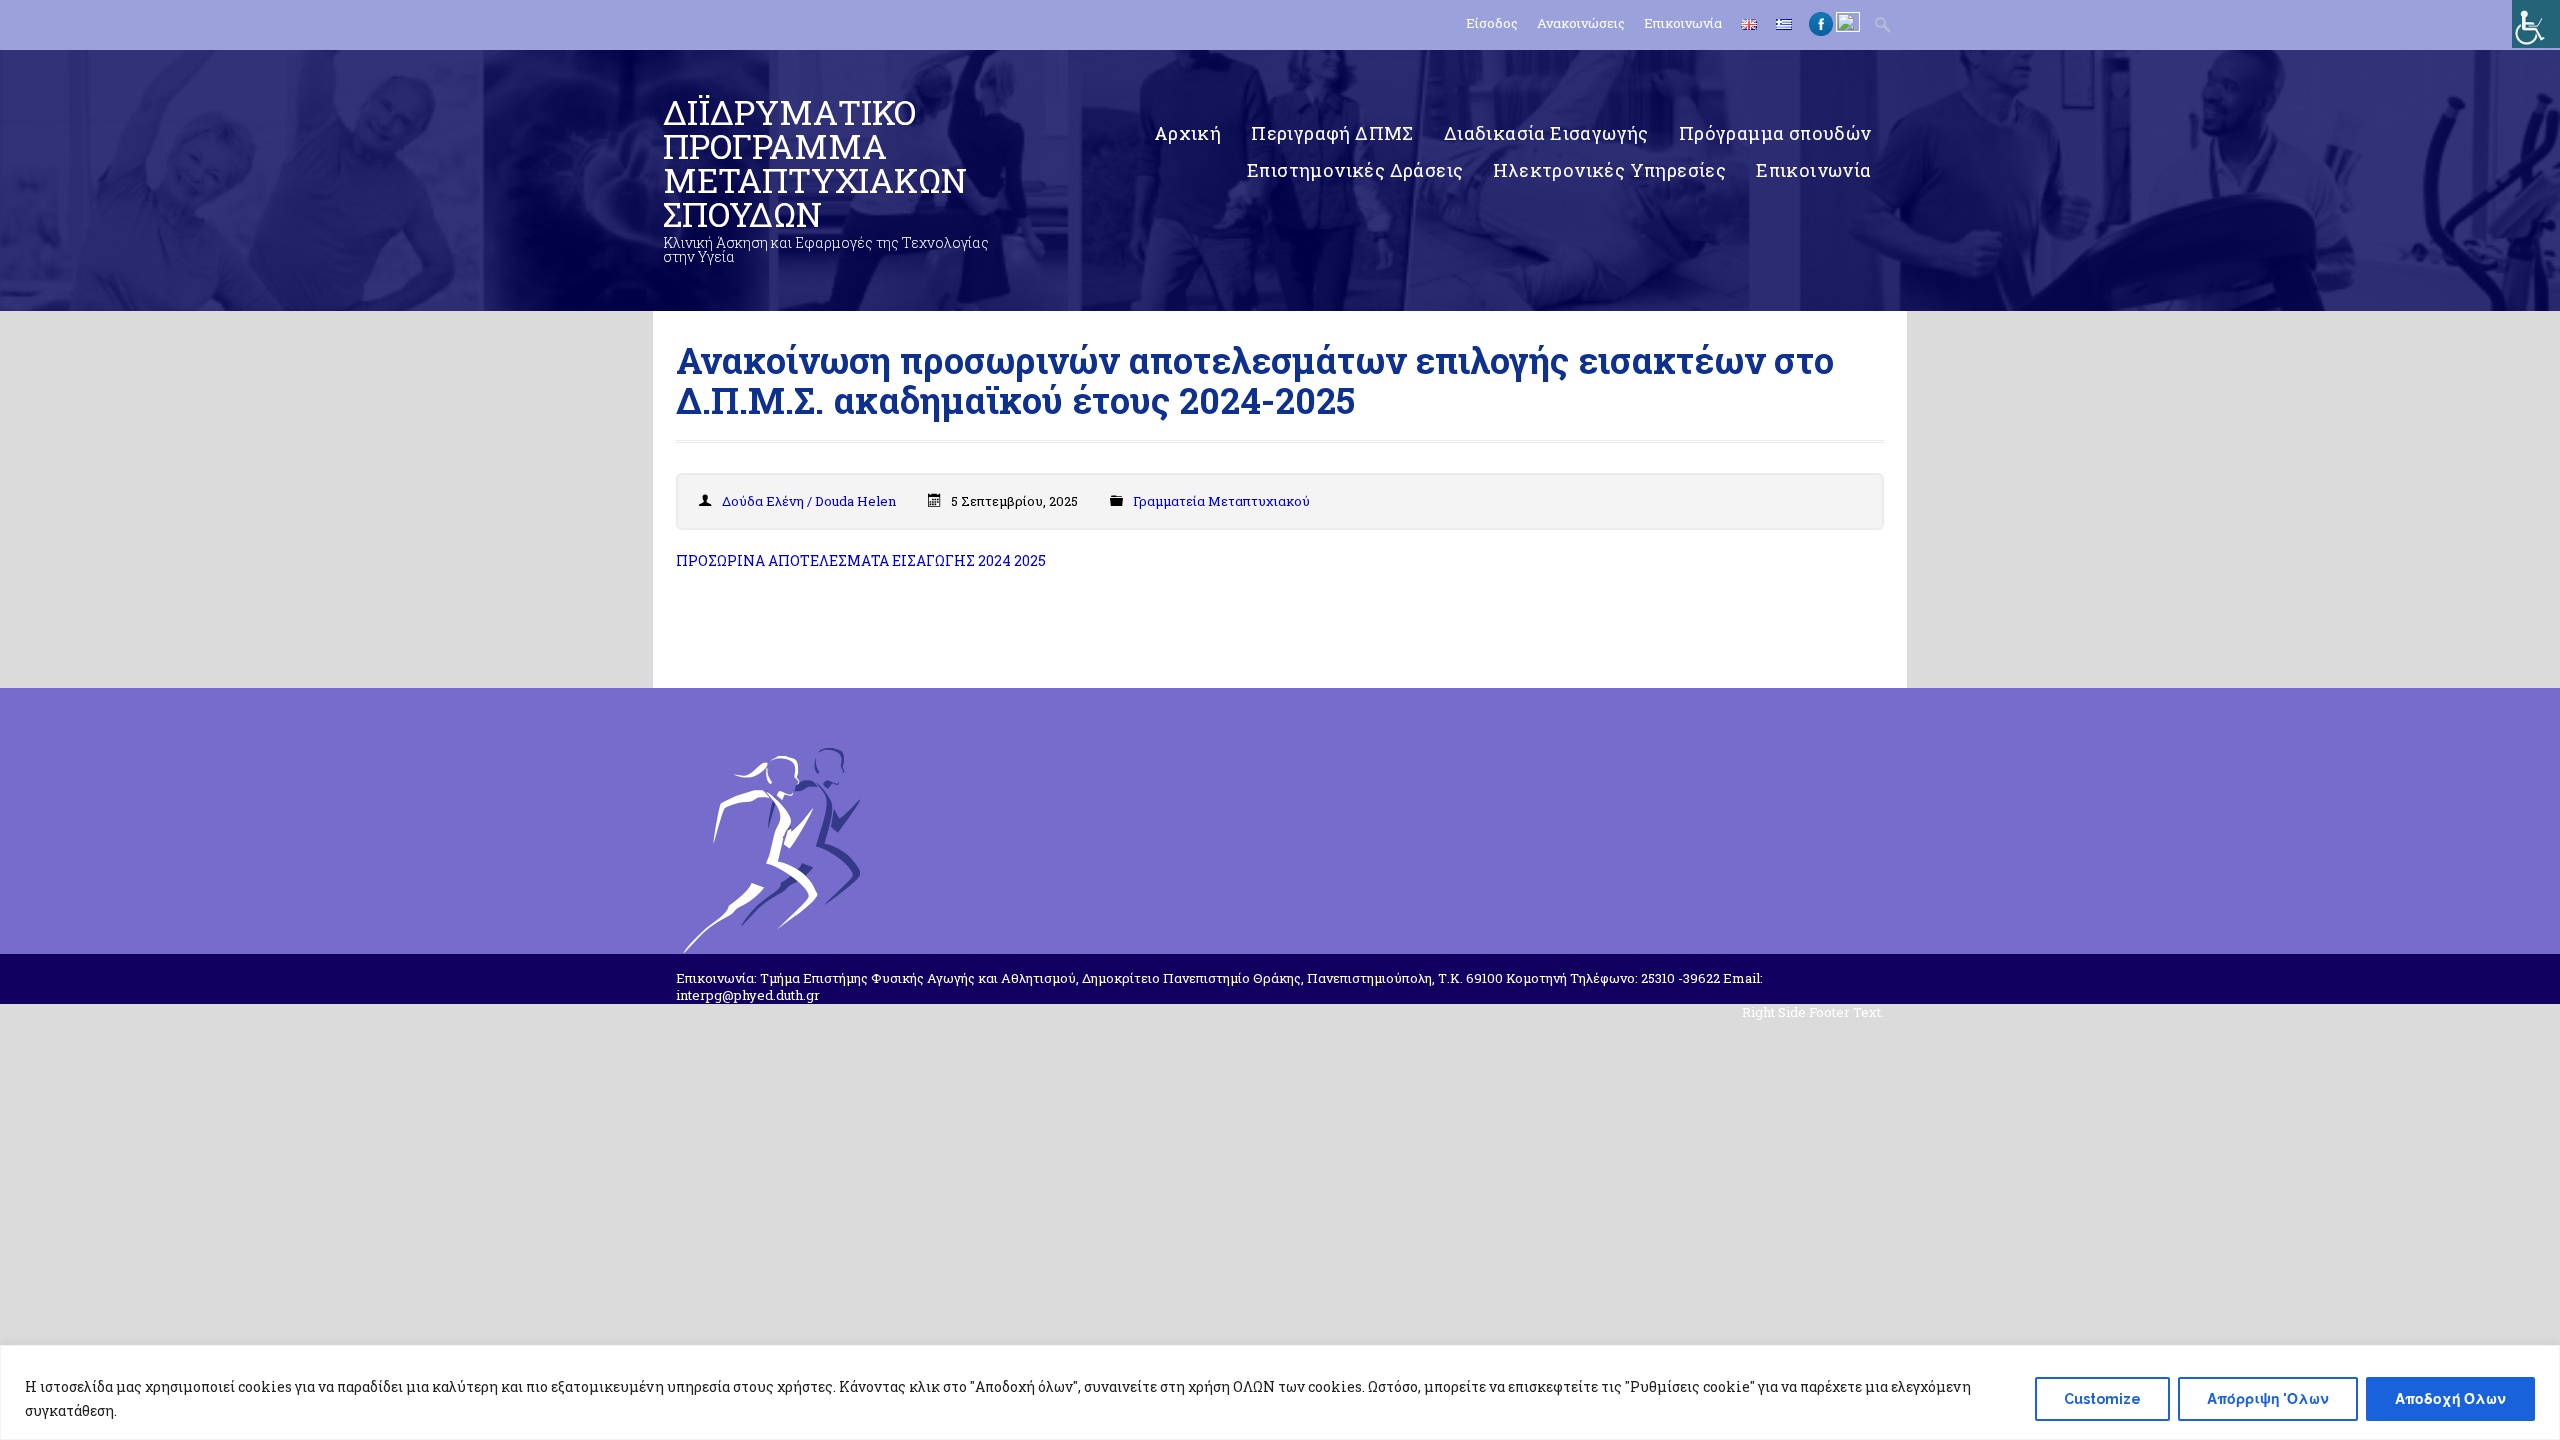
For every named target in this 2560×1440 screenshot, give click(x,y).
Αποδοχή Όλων (2450, 1399)
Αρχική (1187, 133)
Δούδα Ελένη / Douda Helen (809, 501)
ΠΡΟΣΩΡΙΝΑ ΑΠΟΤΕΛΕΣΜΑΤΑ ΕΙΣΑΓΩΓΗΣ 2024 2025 (861, 560)
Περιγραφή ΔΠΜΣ (1332, 133)
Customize (2102, 1399)
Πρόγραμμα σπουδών (1775, 133)
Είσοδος (1492, 23)
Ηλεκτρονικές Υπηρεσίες (1609, 170)
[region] (1280, 1392)
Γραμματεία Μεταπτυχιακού (1221, 501)
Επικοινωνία (1683, 23)
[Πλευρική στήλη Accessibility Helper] (2536, 24)
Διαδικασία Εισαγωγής (1546, 133)
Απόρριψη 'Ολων (2268, 1399)
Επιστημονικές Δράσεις (1355, 170)
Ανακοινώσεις (1581, 23)
